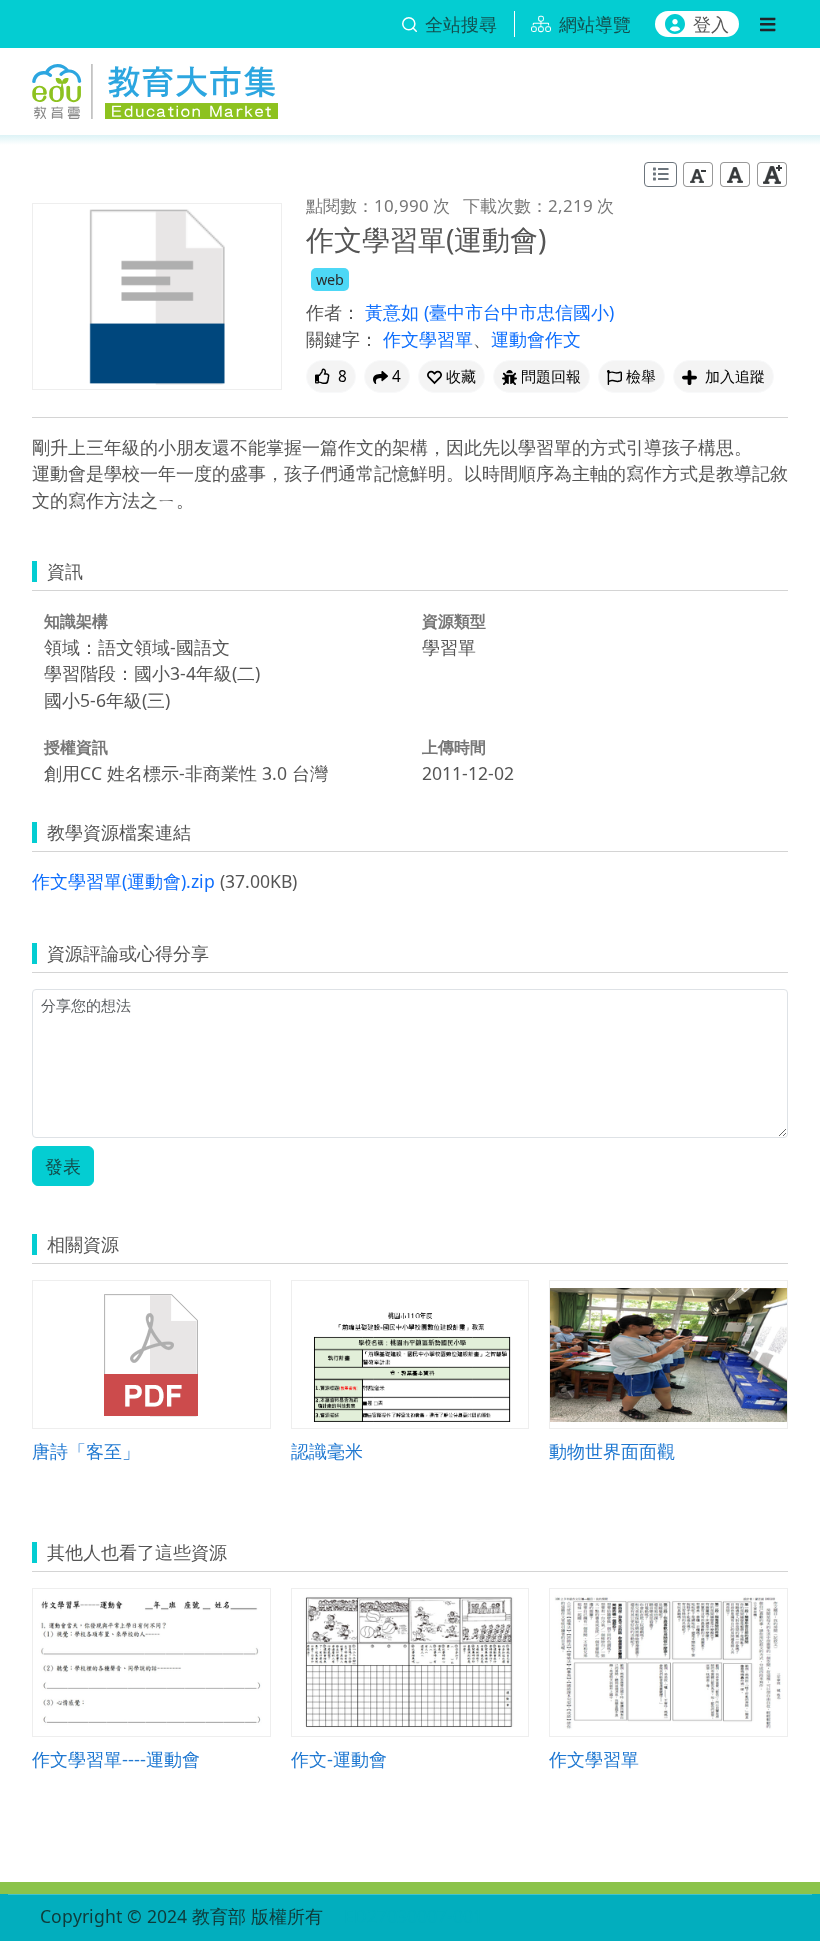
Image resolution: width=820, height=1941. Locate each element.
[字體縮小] (698, 174)
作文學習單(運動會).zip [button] (123, 881)
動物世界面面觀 (612, 1450)
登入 (711, 24)
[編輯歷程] (660, 174)
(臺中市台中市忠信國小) (519, 312)
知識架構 (76, 621)
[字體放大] (772, 174)
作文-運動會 (339, 1758)
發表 (63, 1166)
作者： (333, 312)
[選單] (767, 24)
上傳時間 (454, 747)
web (330, 279)
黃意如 (394, 312)
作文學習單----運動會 (116, 1758)
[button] (451, 376)
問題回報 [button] (551, 376)
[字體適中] (735, 174)
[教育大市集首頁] (155, 87)
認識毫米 (327, 1450)
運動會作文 (536, 339)
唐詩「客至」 (86, 1450)
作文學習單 (428, 339)
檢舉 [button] (641, 376)
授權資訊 (76, 747)
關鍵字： (342, 339)
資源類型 (454, 621)
